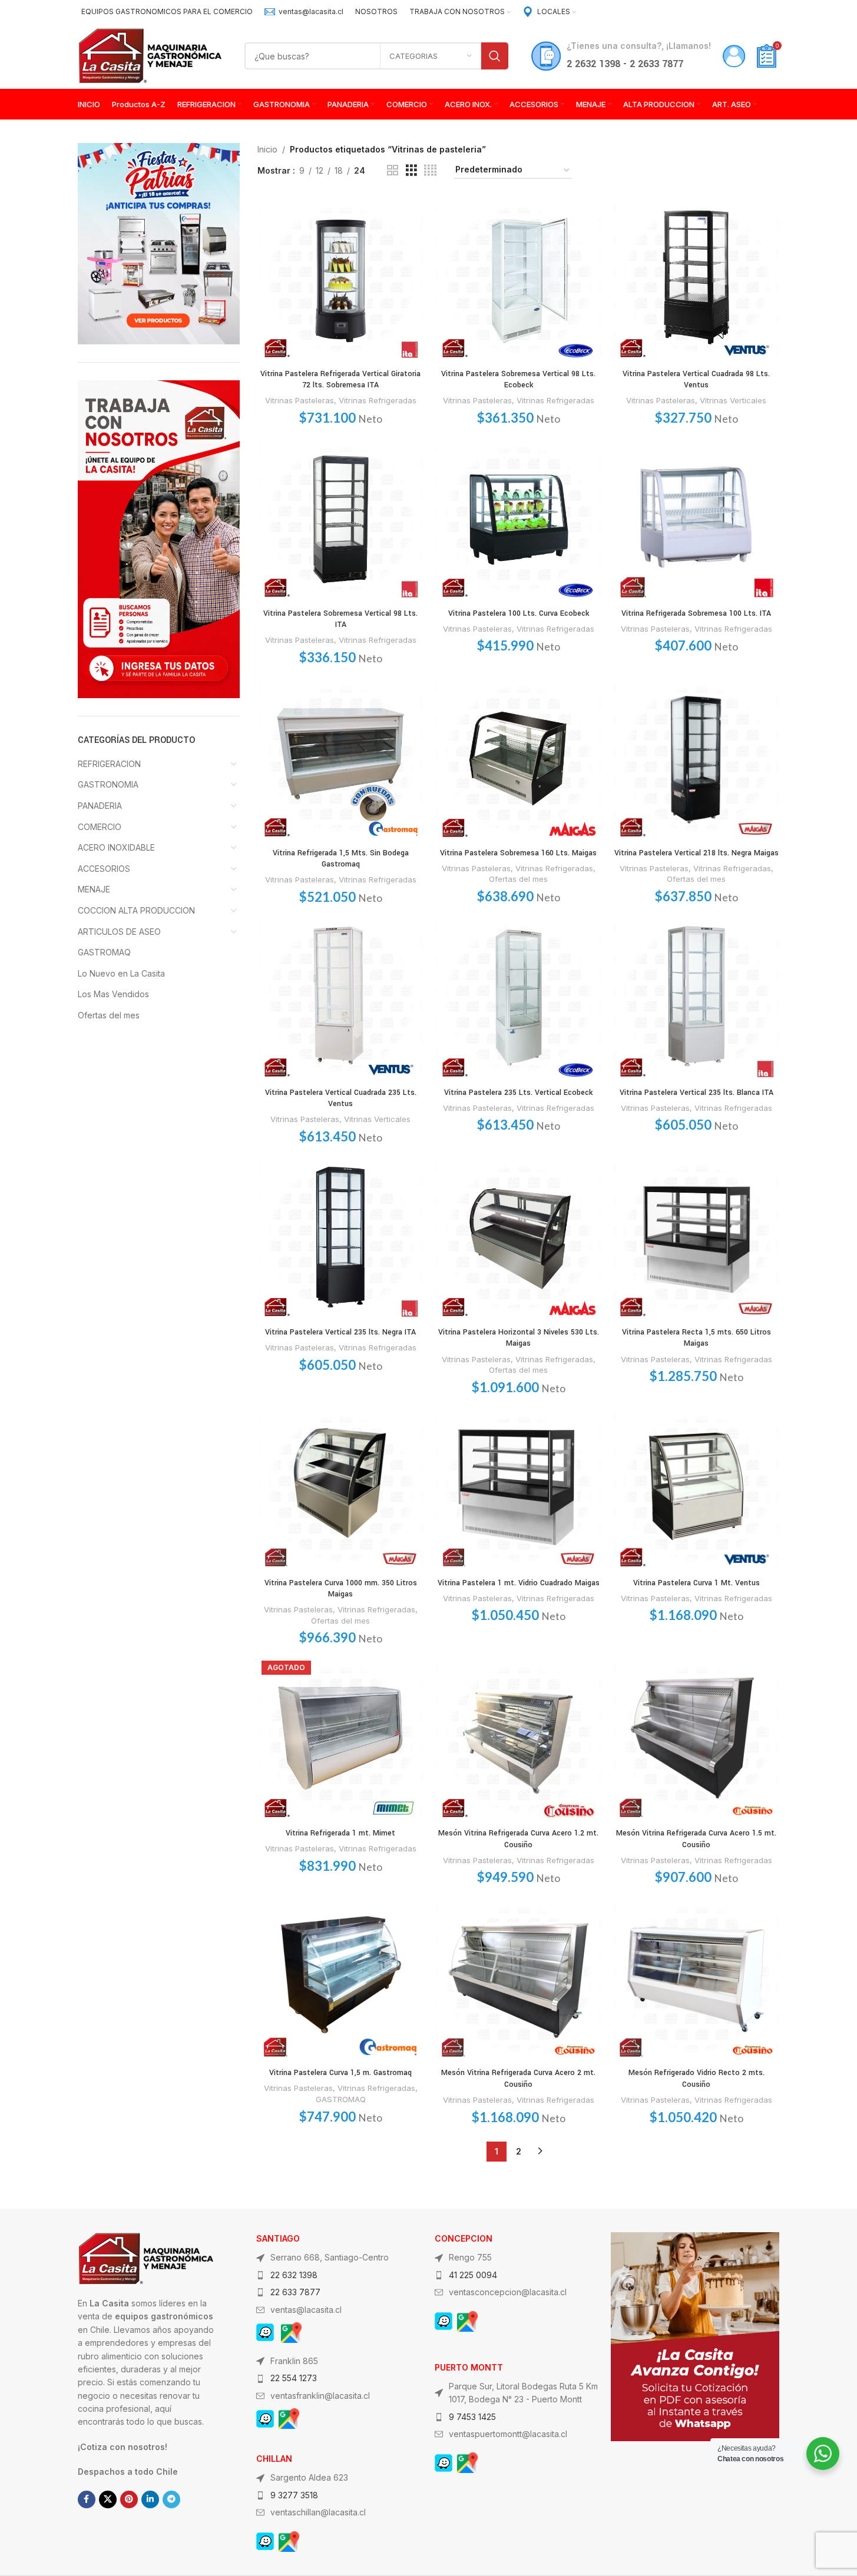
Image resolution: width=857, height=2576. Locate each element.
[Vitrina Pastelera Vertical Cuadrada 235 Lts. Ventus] (340, 998)
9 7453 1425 (472, 2417)
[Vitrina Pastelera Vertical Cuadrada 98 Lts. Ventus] (696, 280)
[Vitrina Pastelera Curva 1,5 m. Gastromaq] (340, 1979)
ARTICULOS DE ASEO (119, 932)
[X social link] (108, 2499)
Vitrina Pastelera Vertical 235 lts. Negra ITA (340, 1332)
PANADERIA (100, 806)
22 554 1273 (294, 2378)
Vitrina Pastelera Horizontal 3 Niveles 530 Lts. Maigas (519, 1338)
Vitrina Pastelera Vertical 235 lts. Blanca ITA (696, 1093)
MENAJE (94, 889)
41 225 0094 (473, 2275)
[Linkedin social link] (150, 2499)
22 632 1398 (294, 2275)
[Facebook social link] (87, 2499)
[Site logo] (150, 55)
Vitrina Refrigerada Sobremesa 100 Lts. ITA (696, 613)
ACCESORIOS (104, 869)
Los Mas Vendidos (113, 994)
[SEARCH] (495, 56)
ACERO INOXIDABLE (116, 847)
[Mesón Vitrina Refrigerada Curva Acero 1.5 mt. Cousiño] (696, 1740)
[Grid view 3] (411, 170)
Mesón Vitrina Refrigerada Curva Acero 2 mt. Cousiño (518, 2079)
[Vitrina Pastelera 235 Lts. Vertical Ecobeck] (518, 998)
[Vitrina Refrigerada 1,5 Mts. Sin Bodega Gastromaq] (340, 759)
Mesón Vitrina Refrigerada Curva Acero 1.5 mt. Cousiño (696, 1839)
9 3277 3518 (294, 2495)
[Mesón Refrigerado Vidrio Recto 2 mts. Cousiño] (696, 1979)
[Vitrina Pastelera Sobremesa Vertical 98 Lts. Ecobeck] (518, 280)
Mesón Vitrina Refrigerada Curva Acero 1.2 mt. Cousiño (518, 1839)
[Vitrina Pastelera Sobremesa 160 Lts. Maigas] (518, 759)
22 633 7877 (295, 2292)
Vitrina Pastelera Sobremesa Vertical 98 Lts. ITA (340, 619)
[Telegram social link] (171, 2499)
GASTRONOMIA (108, 784)
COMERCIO (100, 827)
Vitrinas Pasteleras (300, 400)
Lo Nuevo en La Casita (121, 973)
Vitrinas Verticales (733, 400)
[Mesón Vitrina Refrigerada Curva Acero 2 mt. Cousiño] (518, 1979)
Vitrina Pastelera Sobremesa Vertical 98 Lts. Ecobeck (518, 380)
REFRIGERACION (109, 764)
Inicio (267, 149)
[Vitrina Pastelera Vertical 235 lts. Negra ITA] (340, 1238)
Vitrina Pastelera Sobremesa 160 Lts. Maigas (518, 853)
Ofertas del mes (109, 1015)
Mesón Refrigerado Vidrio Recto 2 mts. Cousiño (696, 2079)
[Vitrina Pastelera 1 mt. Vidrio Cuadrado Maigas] (518, 1489)
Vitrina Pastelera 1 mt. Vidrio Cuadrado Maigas (519, 1583)
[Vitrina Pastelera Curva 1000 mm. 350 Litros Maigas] (340, 1489)
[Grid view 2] (393, 170)
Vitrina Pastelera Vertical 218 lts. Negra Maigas (696, 853)
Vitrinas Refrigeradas (378, 400)
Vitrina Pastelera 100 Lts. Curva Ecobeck (519, 613)
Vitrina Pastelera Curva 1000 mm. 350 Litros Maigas (341, 1589)
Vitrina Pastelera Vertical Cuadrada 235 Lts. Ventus (341, 1098)
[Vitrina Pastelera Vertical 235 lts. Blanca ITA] (696, 998)
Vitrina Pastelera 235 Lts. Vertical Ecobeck (518, 1093)
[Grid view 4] (430, 170)
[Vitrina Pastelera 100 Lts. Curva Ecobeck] (518, 519)
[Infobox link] (304, 11)
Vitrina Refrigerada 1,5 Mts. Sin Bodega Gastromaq (341, 859)
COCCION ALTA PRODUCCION (136, 910)
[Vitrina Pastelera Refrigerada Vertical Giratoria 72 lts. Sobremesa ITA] (340, 280)
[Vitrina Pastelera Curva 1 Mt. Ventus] (696, 1489)
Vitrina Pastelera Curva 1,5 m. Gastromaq (340, 2073)
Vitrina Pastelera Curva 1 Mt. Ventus (696, 1583)
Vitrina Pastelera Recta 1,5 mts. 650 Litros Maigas (696, 1338)
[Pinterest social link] (129, 2499)
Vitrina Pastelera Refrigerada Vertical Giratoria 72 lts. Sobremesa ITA (340, 380)
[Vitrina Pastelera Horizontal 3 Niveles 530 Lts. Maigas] (518, 1238)
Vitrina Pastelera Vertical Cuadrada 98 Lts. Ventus (696, 380)
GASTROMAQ (104, 952)
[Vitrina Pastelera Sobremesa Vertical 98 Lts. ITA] (340, 519)
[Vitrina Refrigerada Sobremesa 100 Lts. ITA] (696, 519)
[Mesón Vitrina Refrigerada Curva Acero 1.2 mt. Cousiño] (518, 1740)
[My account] (734, 56)
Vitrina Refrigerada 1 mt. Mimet (340, 1833)
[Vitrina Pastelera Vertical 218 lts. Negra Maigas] (696, 759)
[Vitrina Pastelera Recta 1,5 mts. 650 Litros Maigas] (696, 1238)
